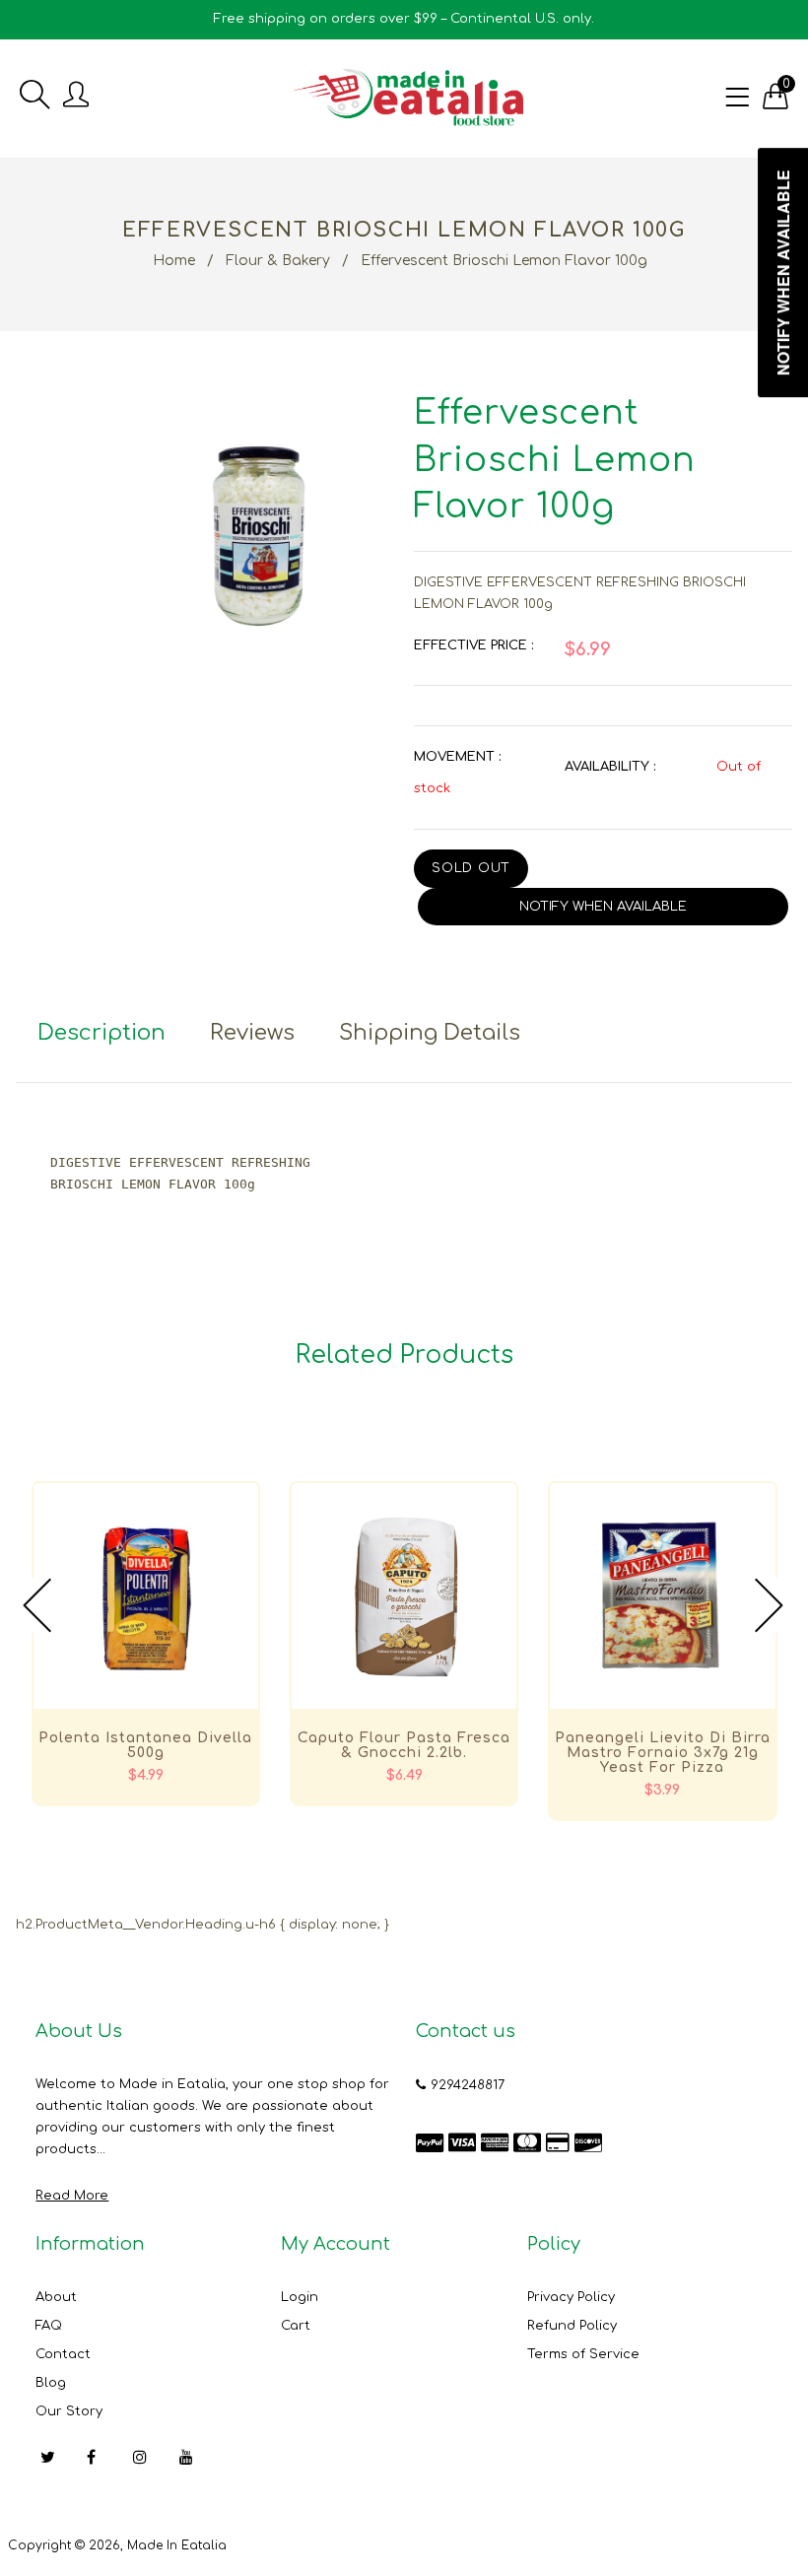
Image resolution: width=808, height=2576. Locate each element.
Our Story (69, 2411)
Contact (63, 2354)
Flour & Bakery (278, 261)
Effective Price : (473, 645)
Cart (296, 2326)
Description (101, 1033)
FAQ (49, 2326)
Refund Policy (572, 2326)
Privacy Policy (571, 2297)
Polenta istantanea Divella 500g (145, 1745)
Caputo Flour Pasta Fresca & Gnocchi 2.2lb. (404, 1745)
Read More (72, 2196)
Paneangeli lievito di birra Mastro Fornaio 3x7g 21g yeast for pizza (663, 1753)
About (56, 2297)
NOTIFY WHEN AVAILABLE (603, 907)
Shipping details (430, 1033)
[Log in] (76, 96)
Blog (51, 2383)
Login (300, 2297)
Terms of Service (583, 2354)
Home (174, 261)
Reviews (252, 1033)
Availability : (610, 767)
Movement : (457, 757)
